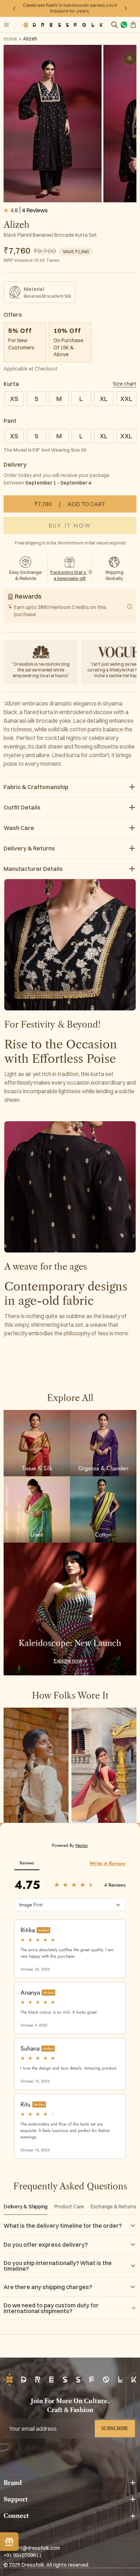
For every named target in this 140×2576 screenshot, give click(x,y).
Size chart (125, 384)
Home (10, 39)
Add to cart (70, 504)
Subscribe (115, 2428)
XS (14, 399)
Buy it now (70, 526)
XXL (126, 399)
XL (104, 399)
